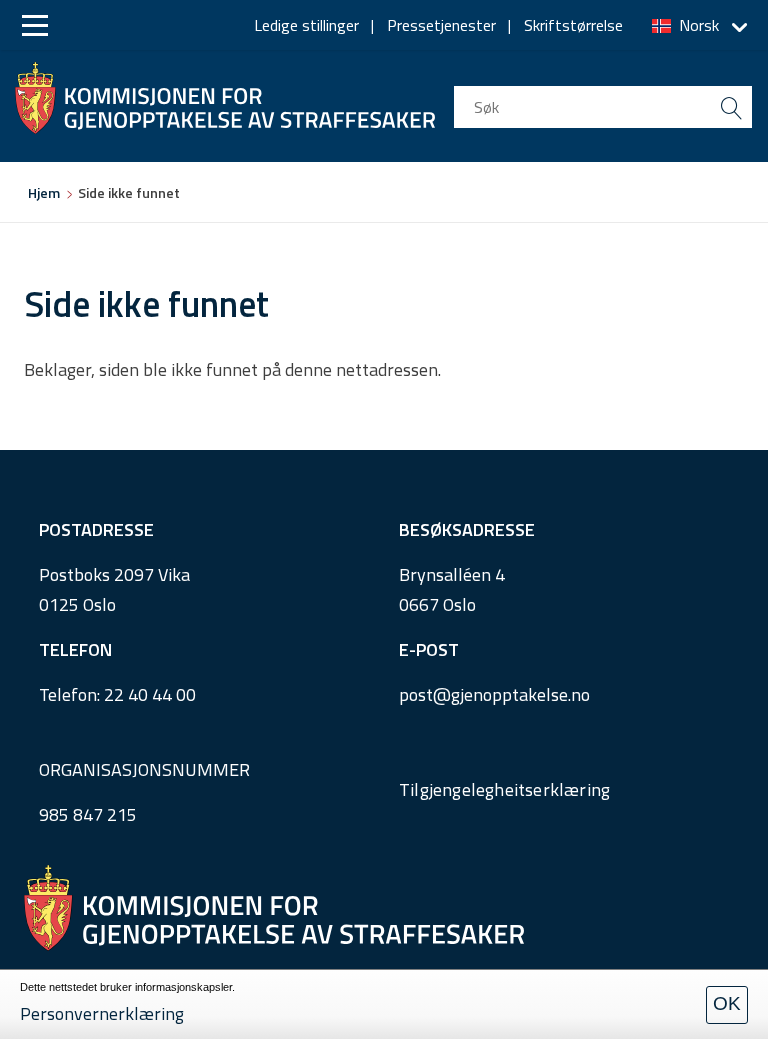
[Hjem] (225, 93)
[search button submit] (731, 107)
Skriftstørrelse (573, 25)
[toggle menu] (35, 25)
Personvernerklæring (102, 1013)
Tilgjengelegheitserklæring (504, 789)
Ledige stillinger (306, 25)
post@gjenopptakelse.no (494, 694)
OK (727, 1003)
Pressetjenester (441, 25)
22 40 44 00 (150, 694)
